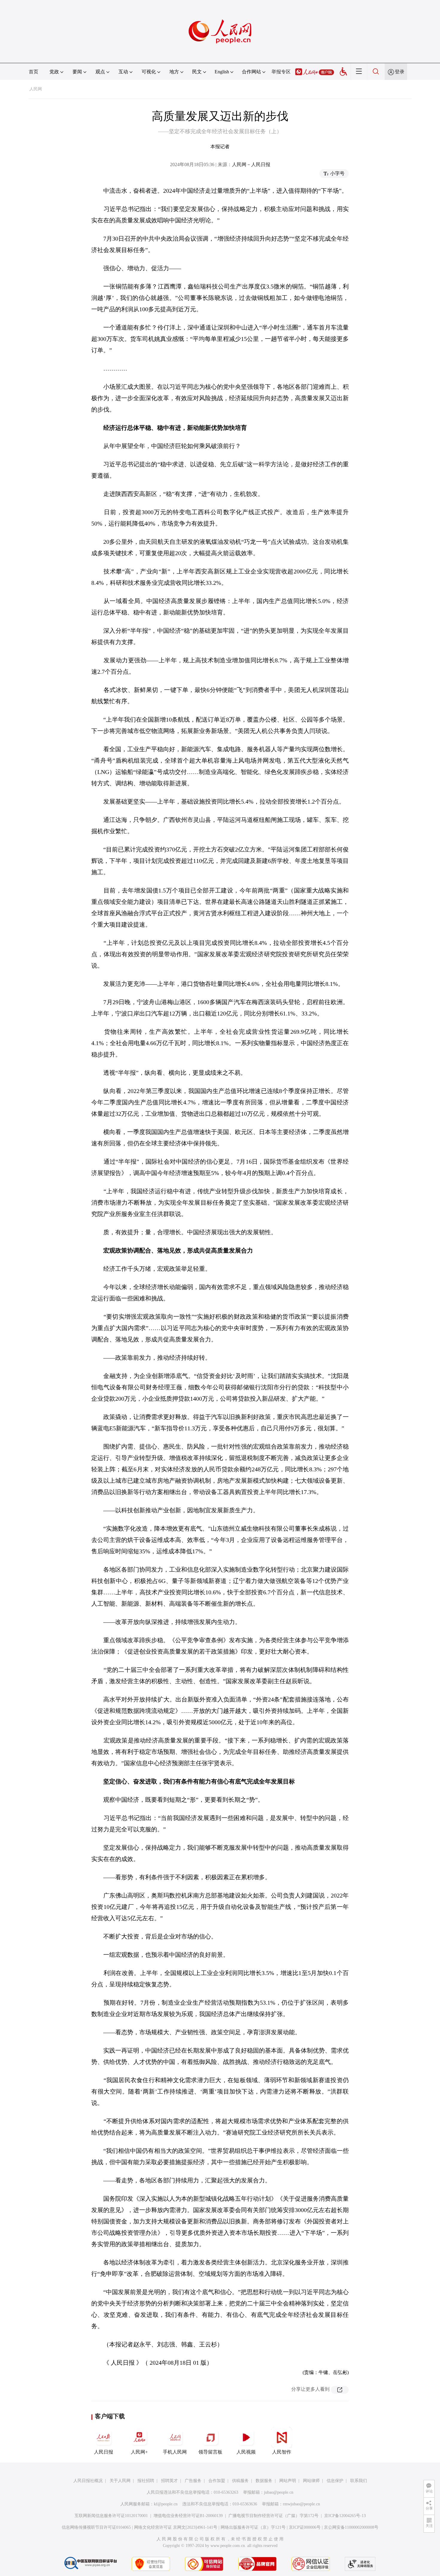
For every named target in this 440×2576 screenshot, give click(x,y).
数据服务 (264, 2481)
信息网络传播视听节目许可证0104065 (96, 2527)
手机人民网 (175, 2452)
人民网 (36, 89)
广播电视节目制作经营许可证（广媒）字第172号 (273, 2516)
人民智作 (282, 2452)
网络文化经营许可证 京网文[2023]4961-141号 (176, 2527)
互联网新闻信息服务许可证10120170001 (111, 2516)
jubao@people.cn (279, 2492)
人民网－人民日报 (251, 164)
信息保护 (335, 2481)
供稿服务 (240, 2481)
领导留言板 (210, 2452)
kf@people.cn (166, 2504)
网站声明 (288, 2481)
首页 (34, 72)
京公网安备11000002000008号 (351, 2527)
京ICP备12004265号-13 (345, 2516)
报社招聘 (146, 2481)
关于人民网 (120, 2481)
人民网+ (139, 2452)
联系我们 (359, 2481)
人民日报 (104, 2452)
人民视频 (246, 2452)
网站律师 (311, 2481)
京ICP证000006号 (305, 2527)
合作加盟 (217, 2481)
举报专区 (281, 72)
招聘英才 (169, 2481)
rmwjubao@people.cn (301, 2504)
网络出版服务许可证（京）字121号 (253, 2527)
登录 (400, 72)
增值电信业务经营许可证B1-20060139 (188, 2516)
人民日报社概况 (88, 2481)
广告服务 (193, 2481)
